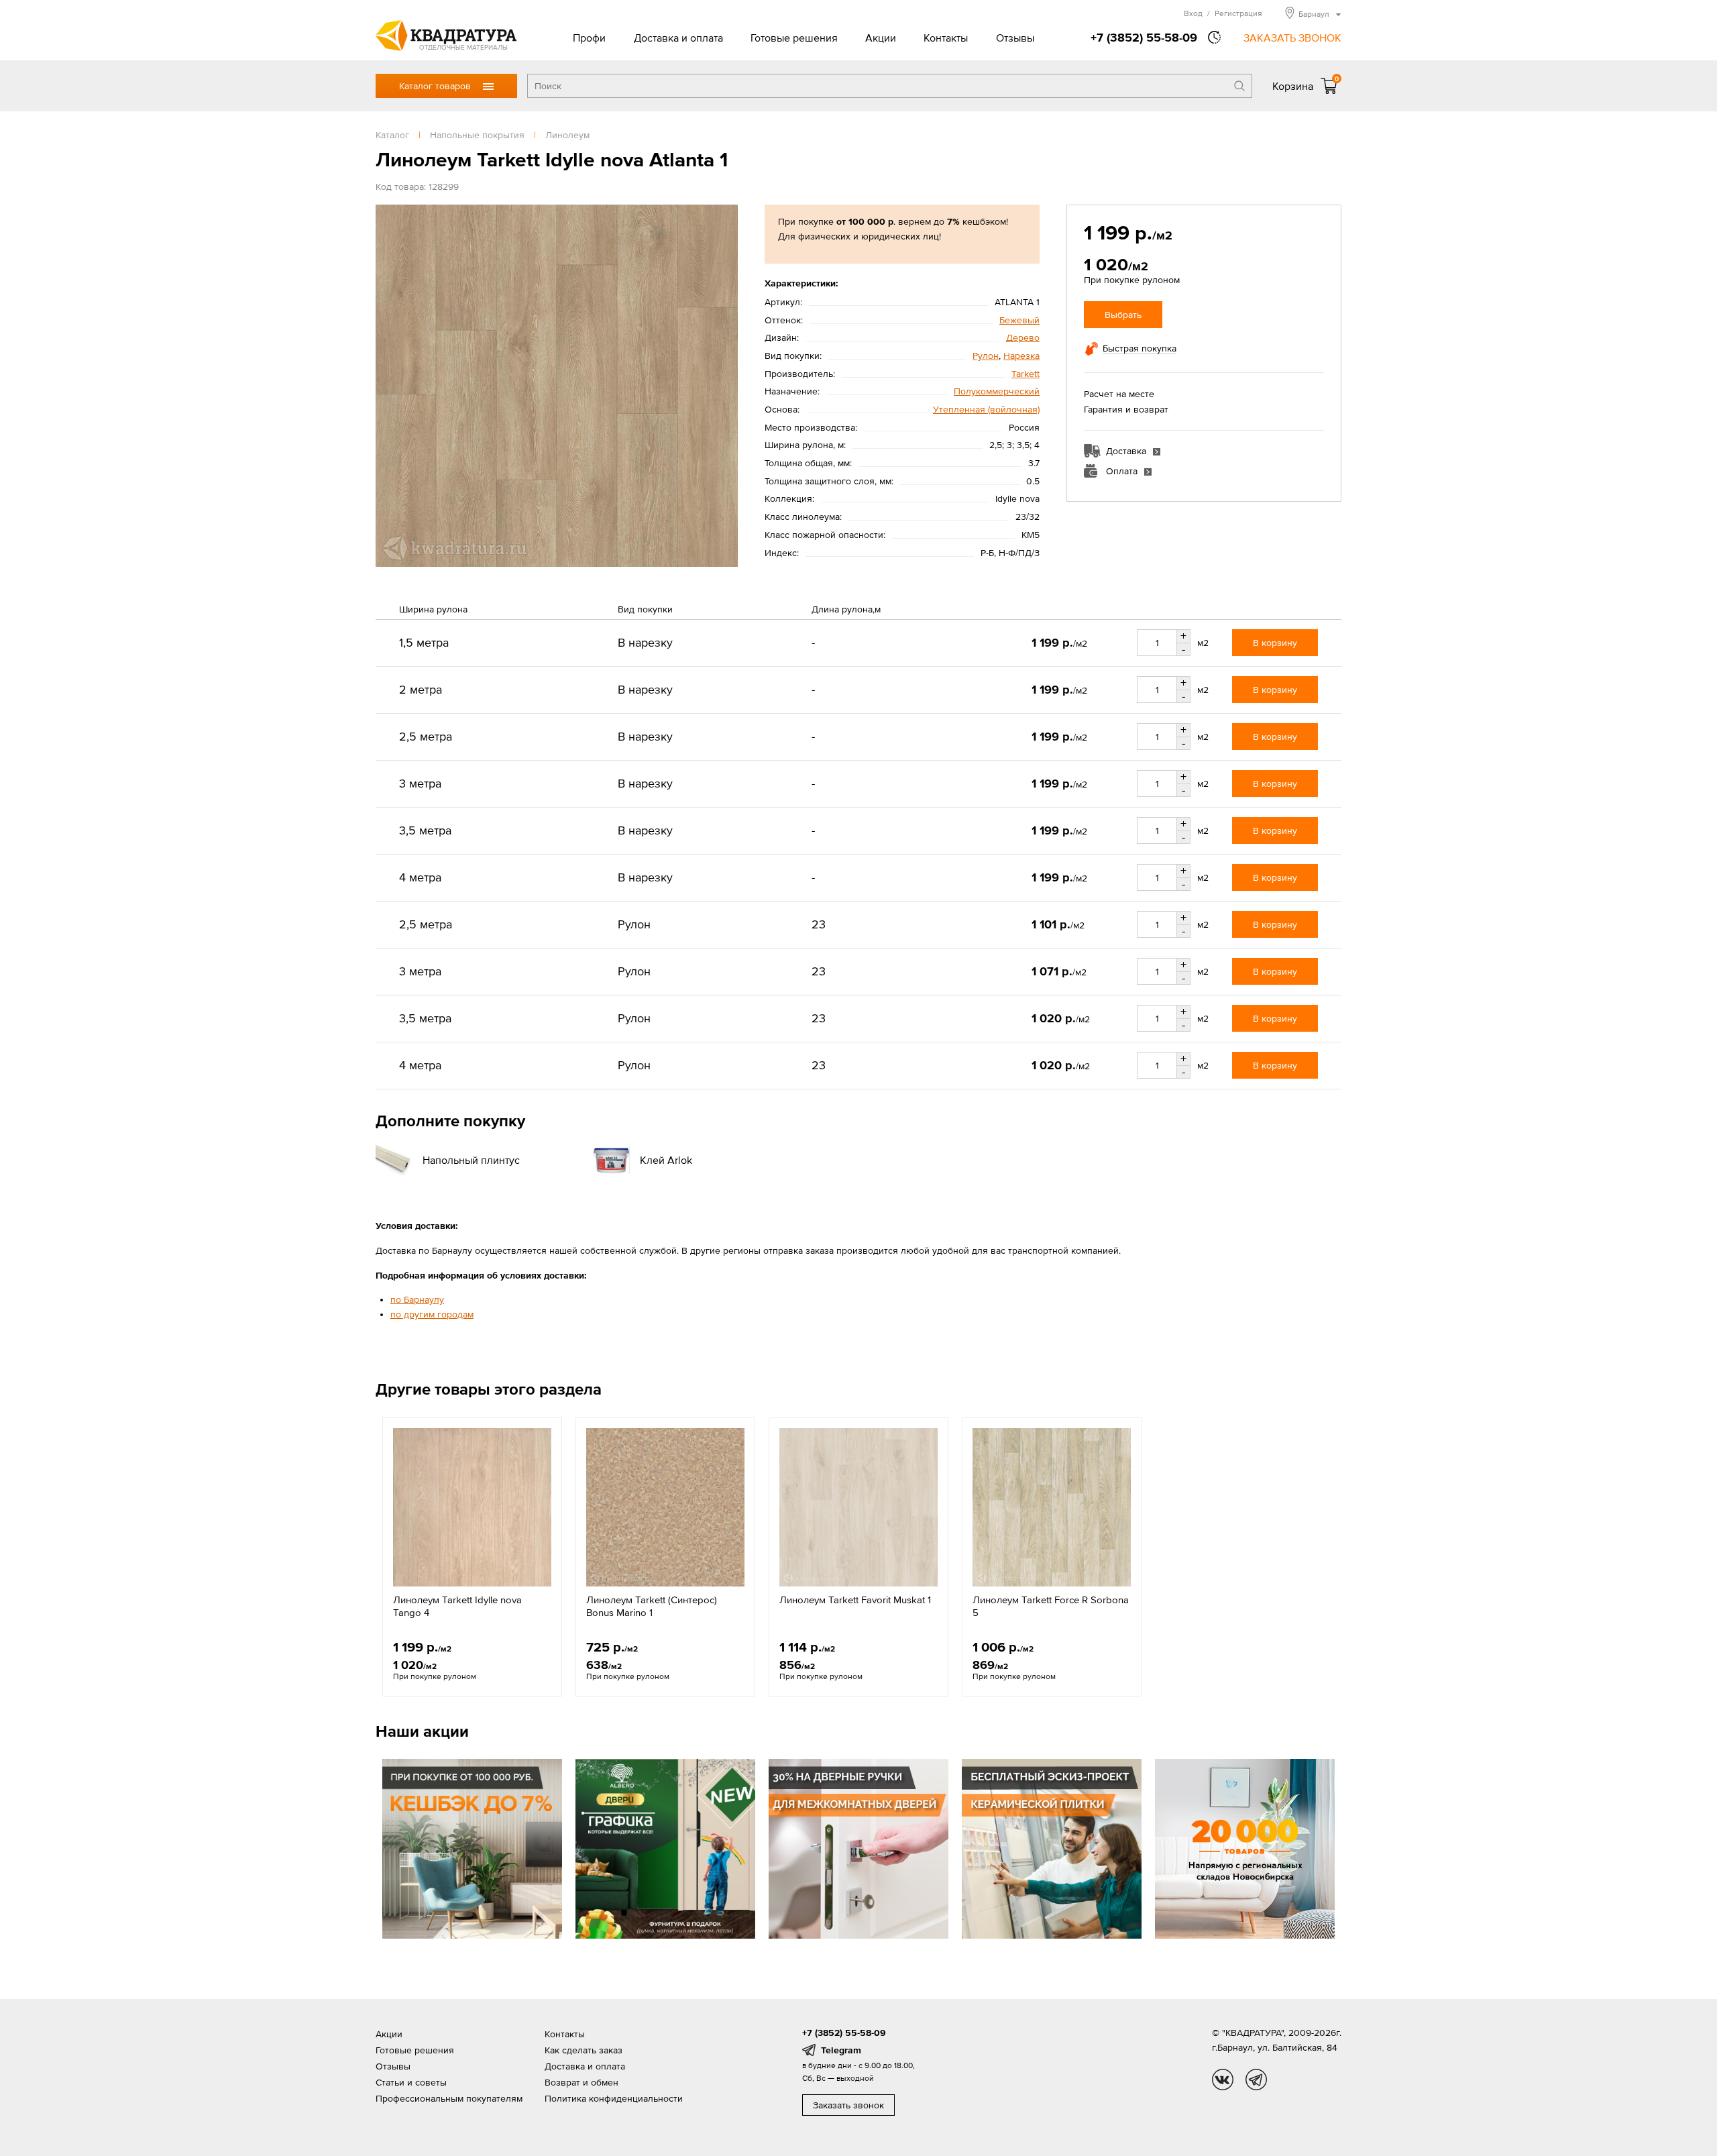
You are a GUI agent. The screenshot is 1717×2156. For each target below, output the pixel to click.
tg (1256, 2080)
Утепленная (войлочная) (986, 409)
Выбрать (1123, 315)
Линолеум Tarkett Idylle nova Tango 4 (457, 1606)
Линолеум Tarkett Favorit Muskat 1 (855, 1600)
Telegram (841, 2050)
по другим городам (432, 1314)
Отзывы (1015, 38)
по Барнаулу (417, 1299)
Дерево (1023, 337)
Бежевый (1019, 320)
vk (1223, 2080)
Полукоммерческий (997, 391)
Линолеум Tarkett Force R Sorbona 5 (1051, 1606)
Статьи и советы (411, 2082)
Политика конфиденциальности (614, 2098)
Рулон (986, 356)
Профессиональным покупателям (449, 2098)
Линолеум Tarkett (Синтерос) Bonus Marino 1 (652, 1606)
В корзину (1275, 643)
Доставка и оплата (678, 38)
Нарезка (1021, 356)
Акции (881, 38)
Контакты (946, 38)
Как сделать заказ (584, 2050)
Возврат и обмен (581, 2082)
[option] (472, 1557)
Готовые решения (794, 38)
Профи (589, 38)
